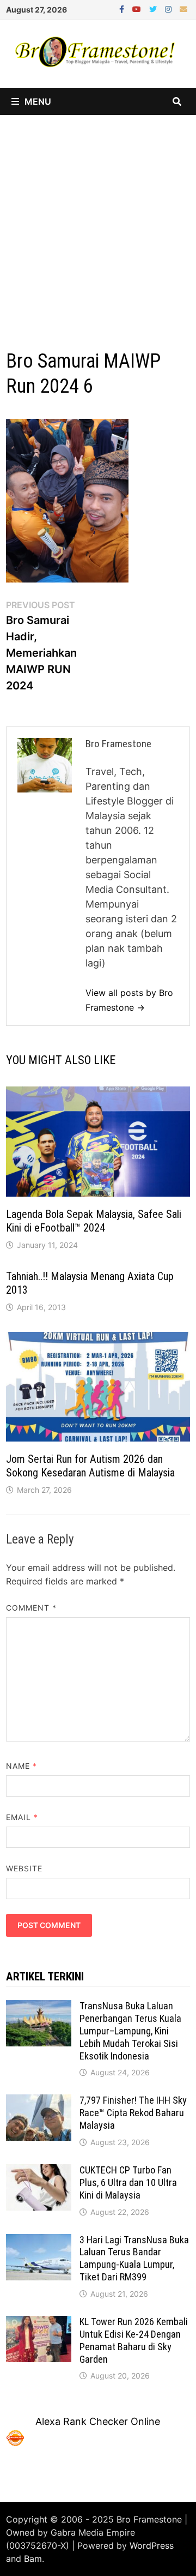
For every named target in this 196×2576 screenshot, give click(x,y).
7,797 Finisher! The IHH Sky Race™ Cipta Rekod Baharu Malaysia (133, 2113)
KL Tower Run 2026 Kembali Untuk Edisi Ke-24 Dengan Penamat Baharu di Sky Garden (134, 2340)
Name (22, 1766)
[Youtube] (138, 8)
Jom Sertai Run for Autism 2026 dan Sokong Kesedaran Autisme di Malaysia (90, 1466)
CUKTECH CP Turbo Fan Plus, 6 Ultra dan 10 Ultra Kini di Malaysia (128, 2182)
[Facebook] (123, 8)
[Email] (183, 8)
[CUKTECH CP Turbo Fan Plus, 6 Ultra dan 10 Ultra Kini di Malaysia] (39, 2172)
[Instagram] (170, 8)
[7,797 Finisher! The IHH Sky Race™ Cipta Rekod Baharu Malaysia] (39, 2102)
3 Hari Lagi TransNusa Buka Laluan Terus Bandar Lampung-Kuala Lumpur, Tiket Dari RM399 (134, 2259)
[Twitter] (154, 8)
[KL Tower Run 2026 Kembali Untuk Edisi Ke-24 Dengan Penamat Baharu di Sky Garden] (39, 2323)
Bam (33, 2559)
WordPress (152, 2545)
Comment (32, 1608)
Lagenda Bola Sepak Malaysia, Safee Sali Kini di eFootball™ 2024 (94, 1221)
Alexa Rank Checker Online (98, 2421)
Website (24, 1868)
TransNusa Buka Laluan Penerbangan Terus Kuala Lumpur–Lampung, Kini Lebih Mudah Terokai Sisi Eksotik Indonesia (130, 2031)
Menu (38, 101)
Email (22, 1817)
